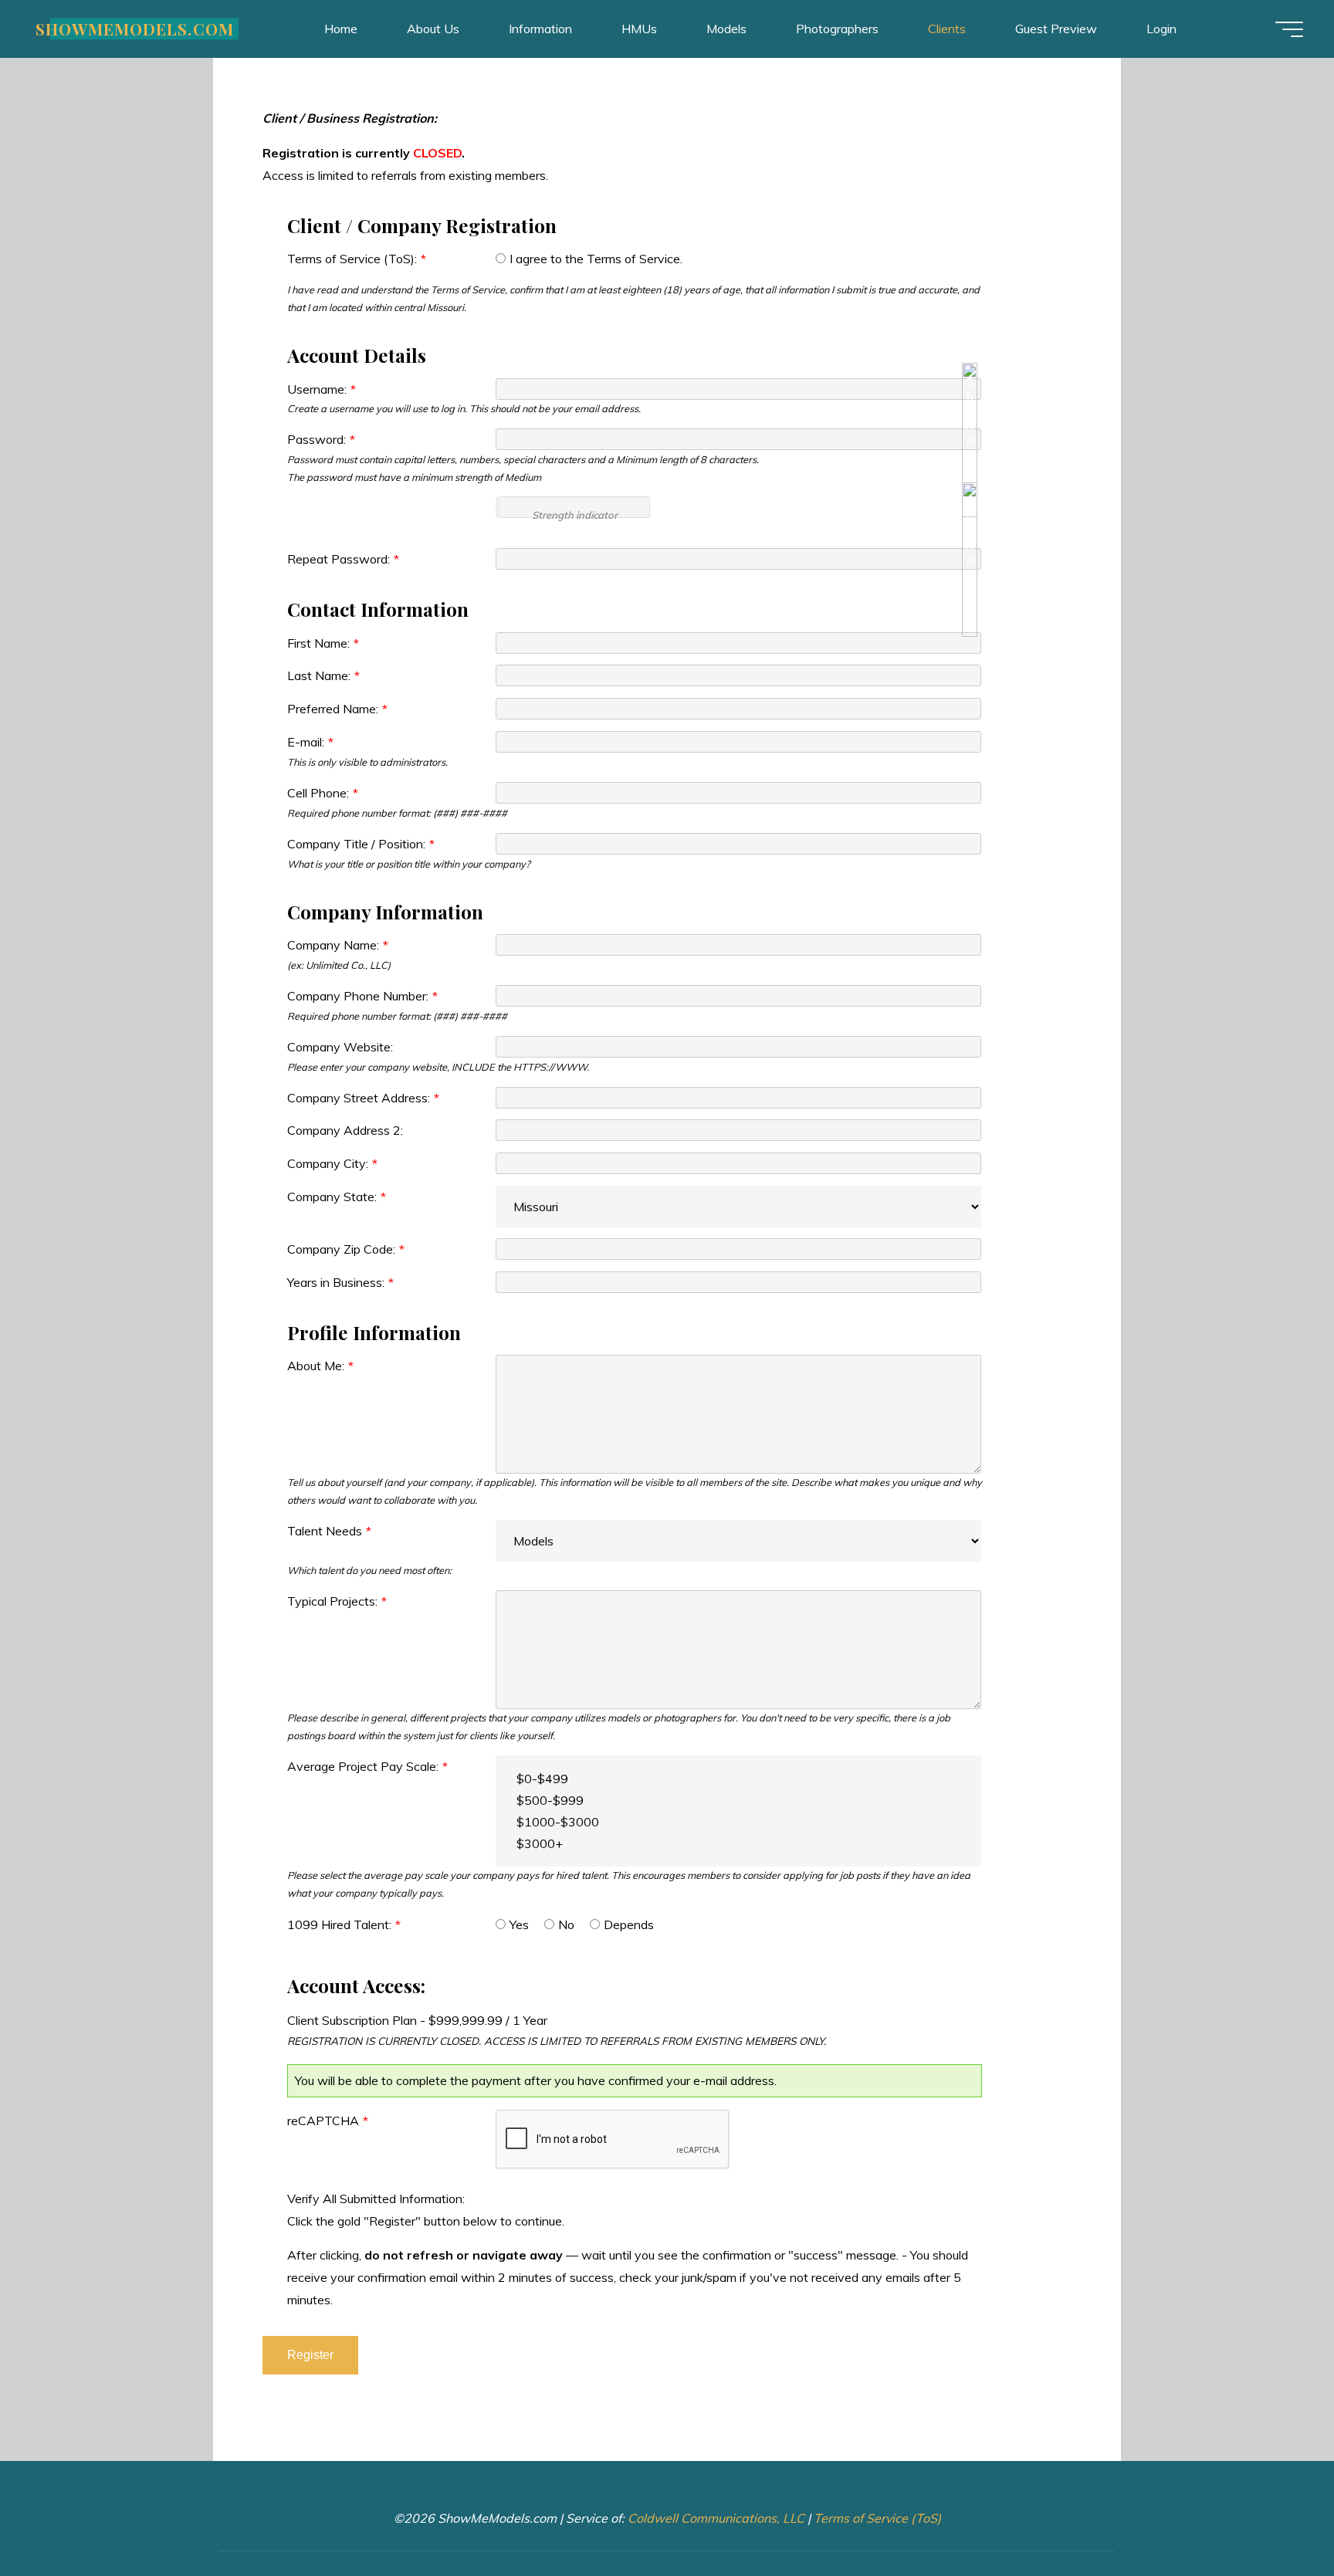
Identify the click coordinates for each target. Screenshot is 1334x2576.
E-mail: (310, 742)
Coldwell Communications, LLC (716, 2518)
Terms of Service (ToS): (357, 259)
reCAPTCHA (328, 2121)
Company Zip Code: (346, 1249)
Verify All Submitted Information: (376, 2199)
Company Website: (340, 1047)
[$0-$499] (738, 1779)
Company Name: (338, 945)
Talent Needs (329, 1531)
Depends (629, 1924)
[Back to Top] (1274, 2516)
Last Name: (323, 675)
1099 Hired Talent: (344, 1924)
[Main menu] (1289, 29)
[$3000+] (738, 1843)
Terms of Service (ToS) (877, 2518)
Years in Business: (340, 1282)
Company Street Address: (363, 1098)
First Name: (323, 643)
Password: (321, 439)
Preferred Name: (337, 709)
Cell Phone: (323, 793)
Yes (519, 1924)
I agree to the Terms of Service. (596, 259)
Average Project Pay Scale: (367, 1766)
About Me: (320, 1366)
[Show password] (970, 440)
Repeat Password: (343, 559)
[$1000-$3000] (738, 1822)
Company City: (332, 1163)
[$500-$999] (738, 1800)
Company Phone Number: (362, 996)
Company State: (337, 1197)
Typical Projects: (337, 1601)
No (566, 1924)
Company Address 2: (345, 1130)
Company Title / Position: (361, 844)
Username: (322, 389)
